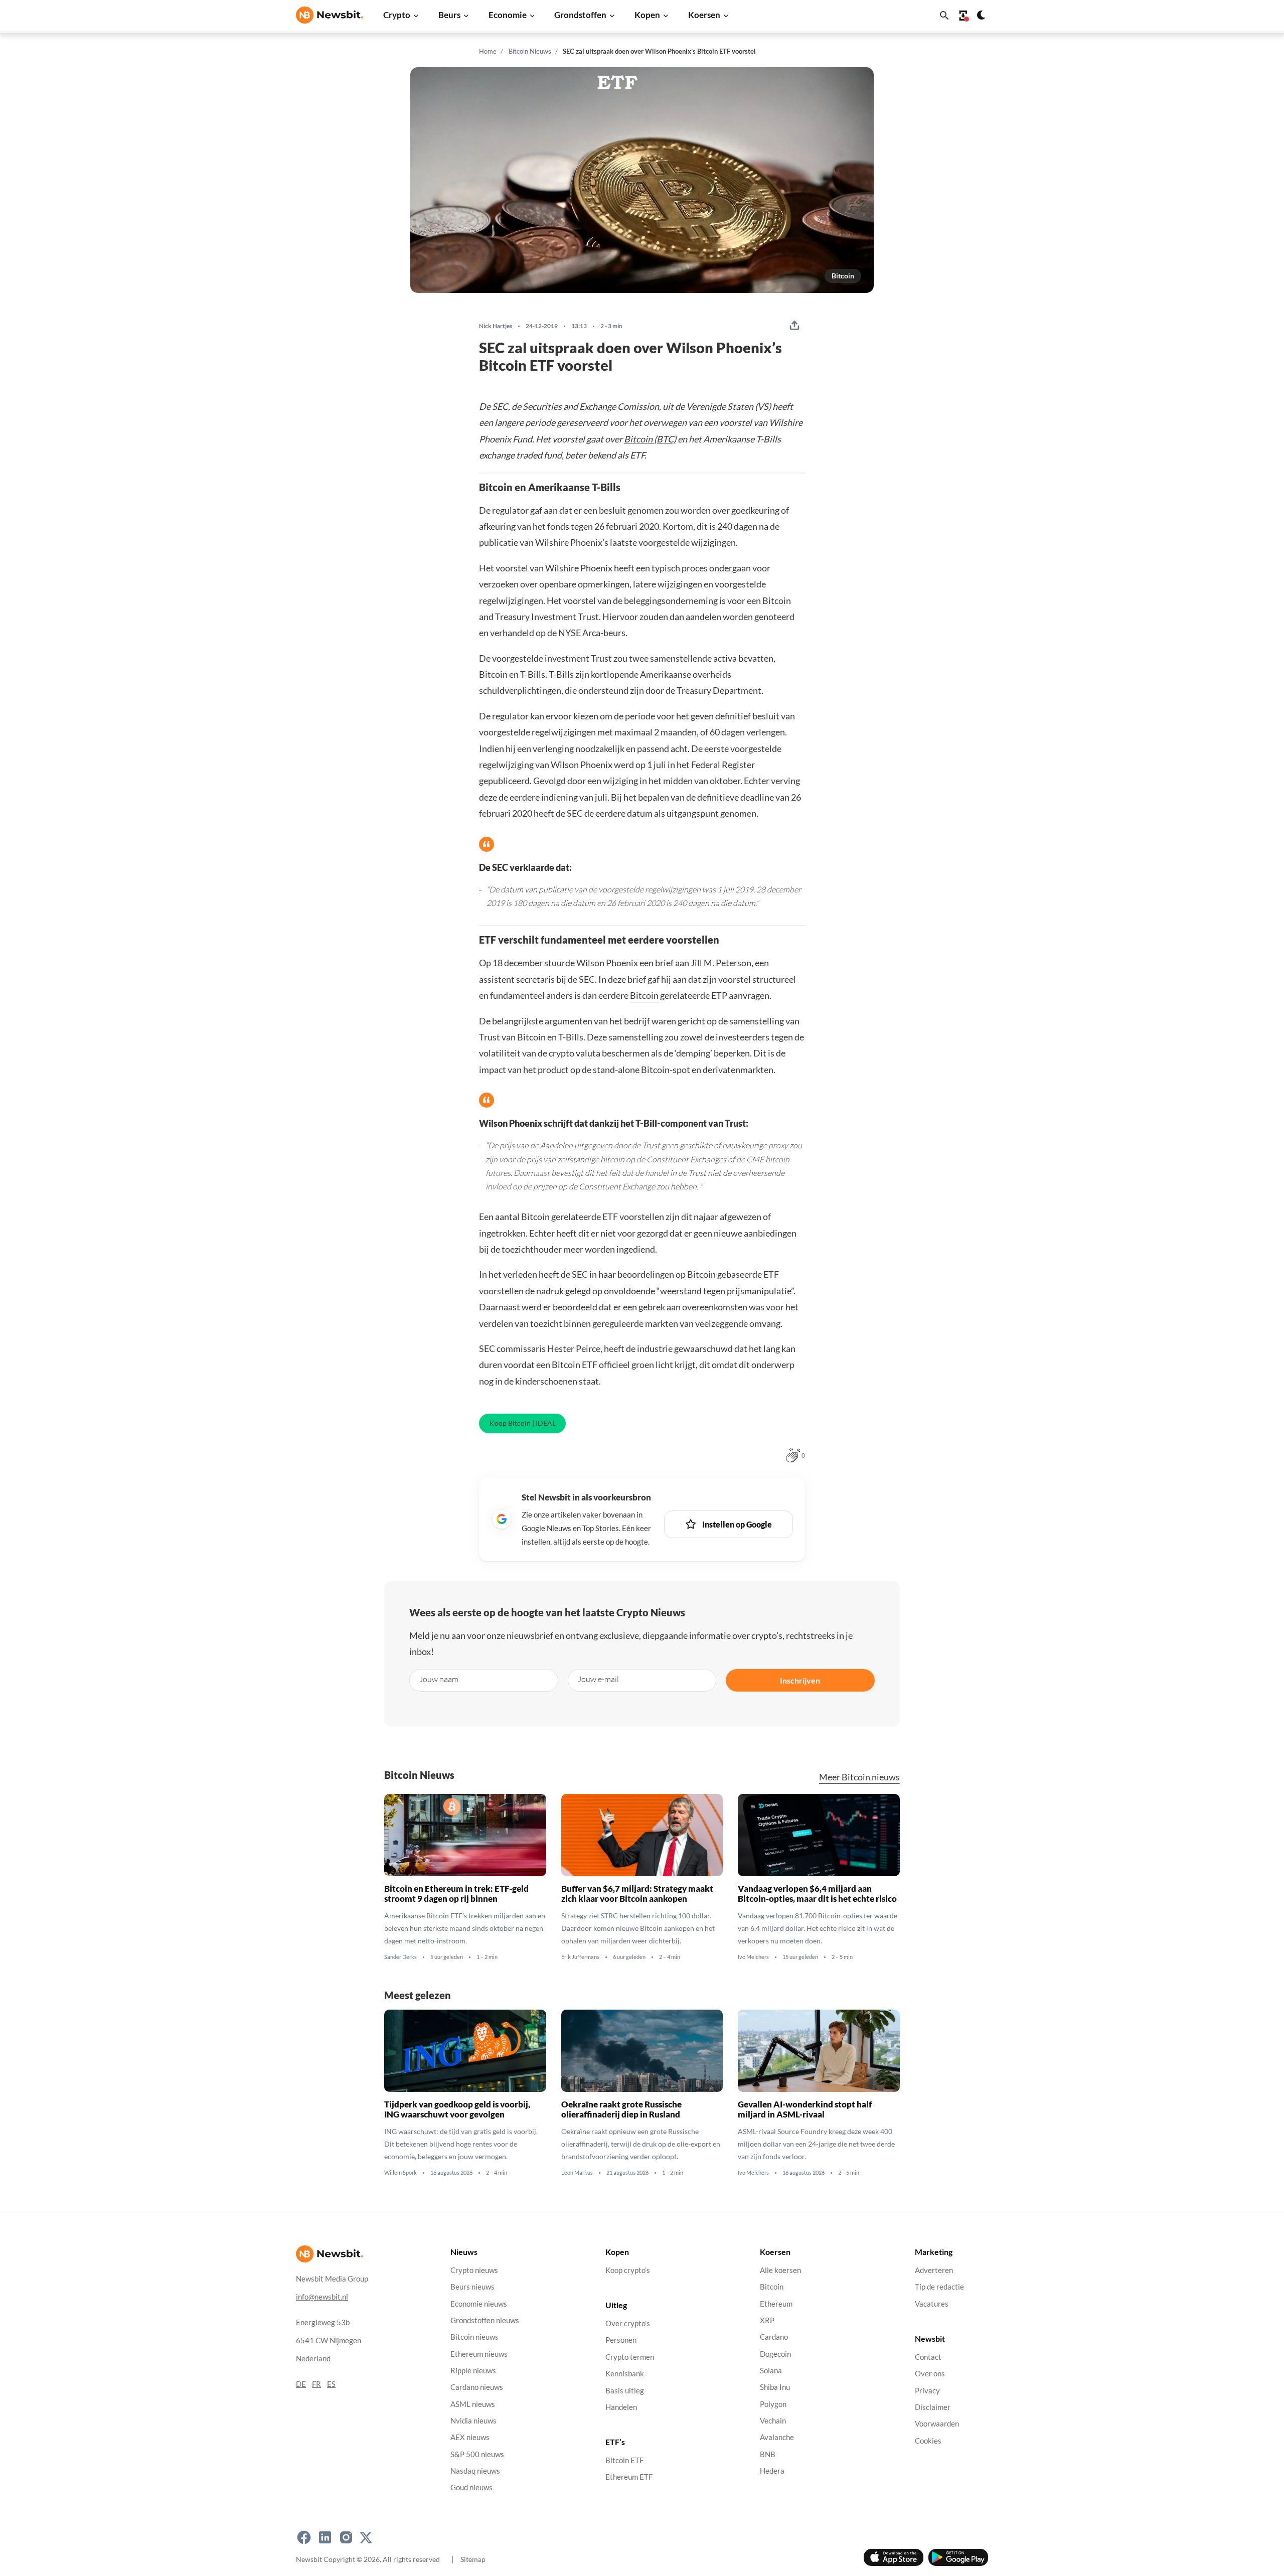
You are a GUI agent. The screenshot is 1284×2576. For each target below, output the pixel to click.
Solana (771, 2371)
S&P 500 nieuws (477, 2454)
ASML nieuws (473, 2404)
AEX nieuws (470, 2437)
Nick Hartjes (496, 326)
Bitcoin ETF (624, 2460)
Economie (508, 15)
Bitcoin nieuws (474, 2337)
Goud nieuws (471, 2487)
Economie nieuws (479, 2304)
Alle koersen (780, 2270)
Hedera (772, 2471)
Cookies (928, 2441)
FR (316, 2384)
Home (488, 51)
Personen (621, 2340)
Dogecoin (775, 2354)
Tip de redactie (939, 2287)
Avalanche (777, 2437)
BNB (768, 2454)
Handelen (621, 2407)
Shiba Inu (775, 2387)
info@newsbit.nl (322, 2297)
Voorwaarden (937, 2424)
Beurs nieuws (472, 2287)
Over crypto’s (628, 2323)
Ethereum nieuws (479, 2354)
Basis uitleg (625, 2391)
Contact (928, 2357)
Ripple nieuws (473, 2371)
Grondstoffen (580, 15)
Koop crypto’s (628, 2270)
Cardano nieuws (477, 2387)
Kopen (647, 15)
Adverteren (934, 2270)
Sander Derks (400, 1957)
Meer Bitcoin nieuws (859, 1777)
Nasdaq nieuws (475, 2471)
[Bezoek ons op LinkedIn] (325, 2537)
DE (301, 2384)
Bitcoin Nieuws (530, 51)
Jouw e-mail (598, 1679)
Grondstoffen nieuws (485, 2320)
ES (331, 2384)
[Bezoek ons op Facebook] (304, 2537)
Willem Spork (400, 2173)
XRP (767, 2320)
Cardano (774, 2337)
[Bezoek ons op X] (366, 2537)
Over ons (930, 2374)
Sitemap (473, 2559)
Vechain (773, 2421)
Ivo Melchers (753, 1957)
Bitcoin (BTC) (650, 439)
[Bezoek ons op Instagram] (346, 2537)
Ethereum (776, 2304)
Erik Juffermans (580, 1957)
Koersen (704, 15)
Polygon (773, 2404)
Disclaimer (933, 2407)
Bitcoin (843, 276)
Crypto (397, 15)
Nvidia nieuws (473, 2421)
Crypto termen (630, 2357)
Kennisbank (625, 2374)
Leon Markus (577, 2173)
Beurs (449, 15)
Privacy (927, 2391)
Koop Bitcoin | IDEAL (523, 1423)
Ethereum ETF (629, 2477)
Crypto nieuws (474, 2270)
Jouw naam (439, 1679)
